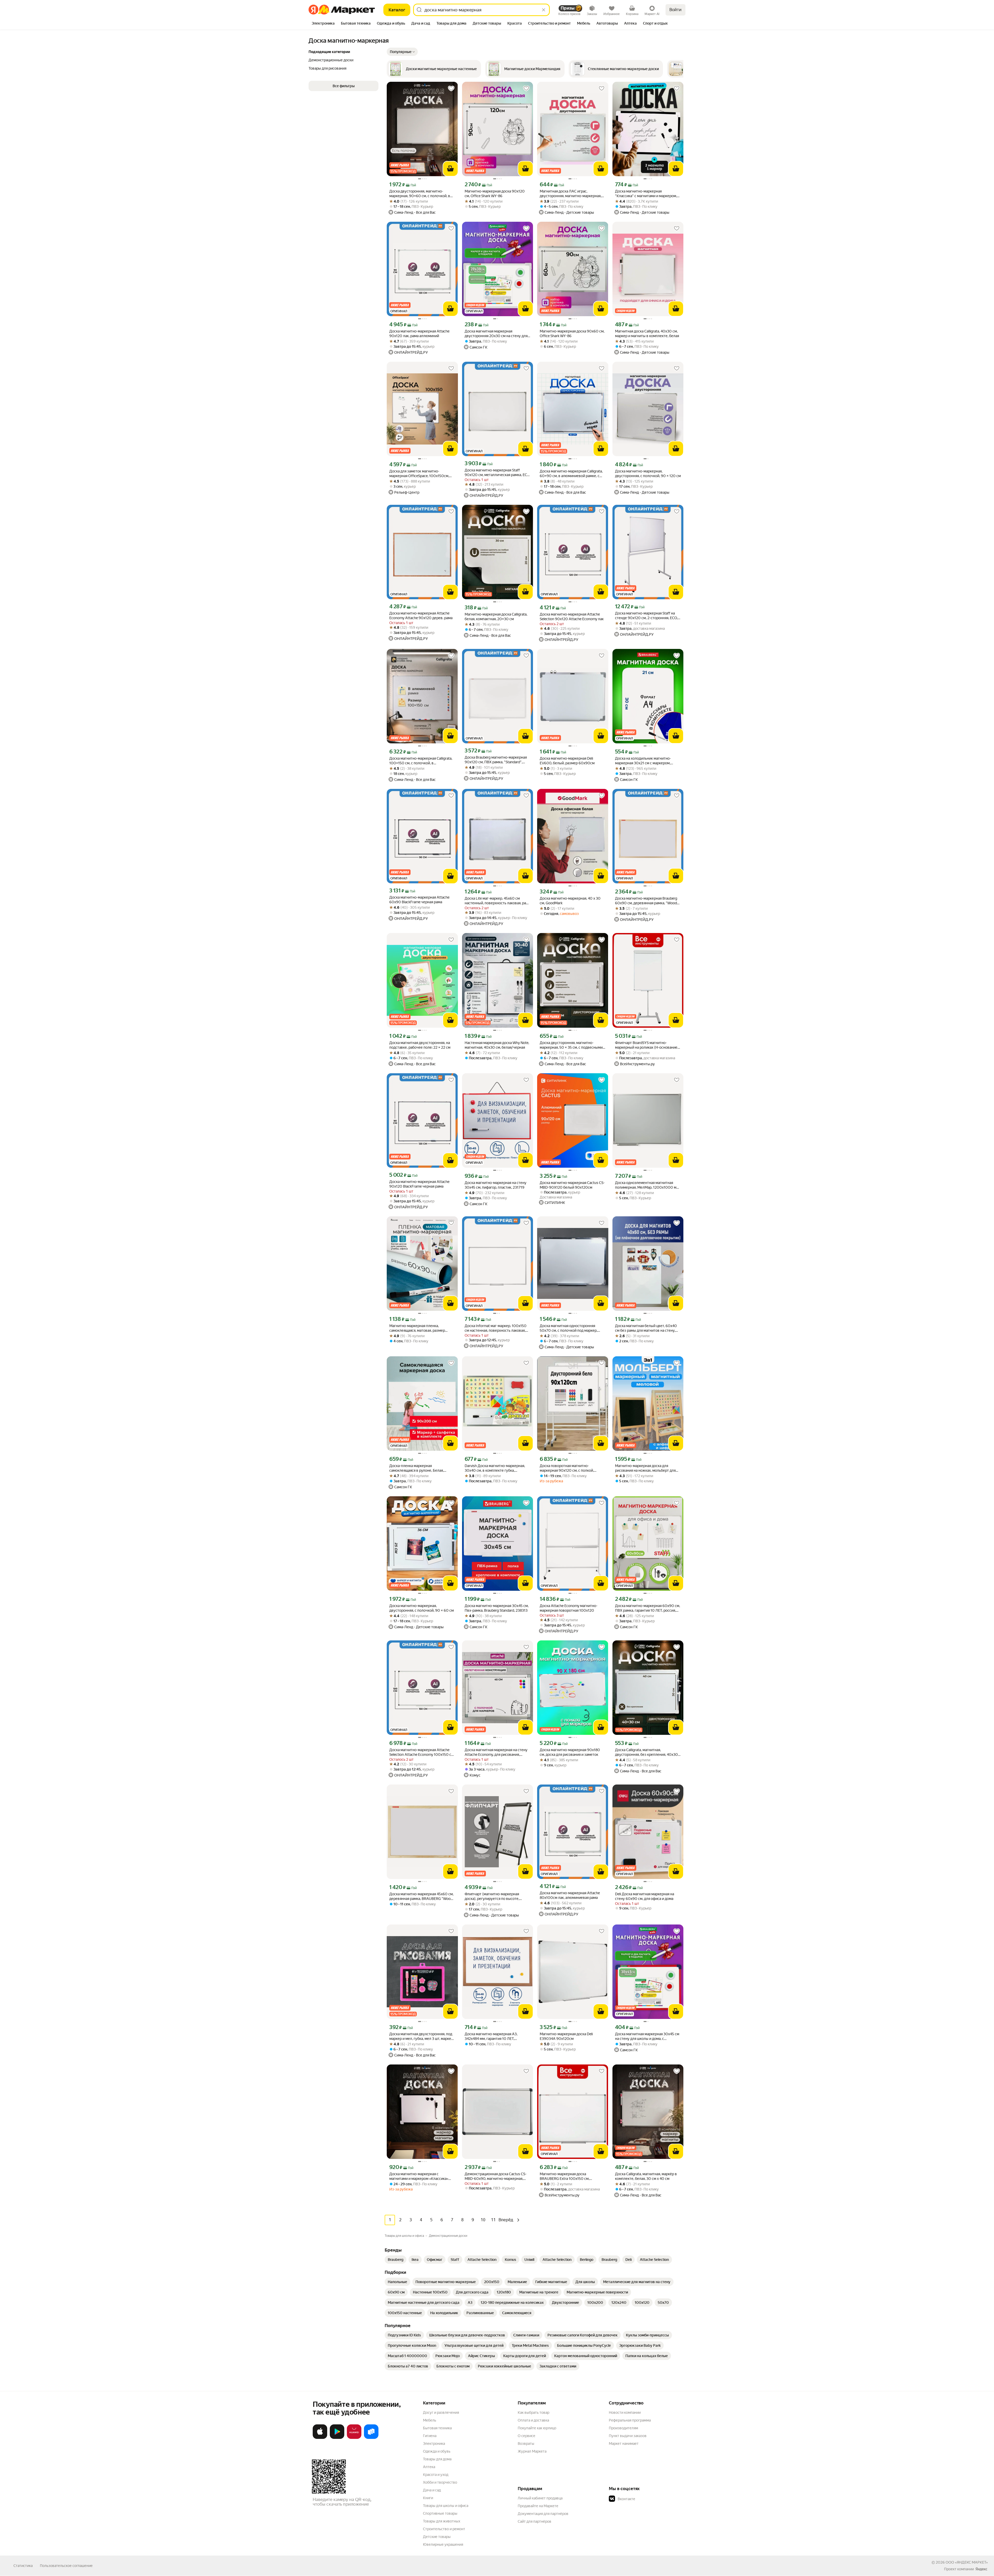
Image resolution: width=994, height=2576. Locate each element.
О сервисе (527, 2436)
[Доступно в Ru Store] (371, 2438)
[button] (402, 52)
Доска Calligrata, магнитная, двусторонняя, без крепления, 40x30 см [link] (646, 1752)
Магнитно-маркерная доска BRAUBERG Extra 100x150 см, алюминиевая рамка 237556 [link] (565, 2176)
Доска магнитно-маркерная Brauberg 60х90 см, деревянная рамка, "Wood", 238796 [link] (647, 901)
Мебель (430, 2420)
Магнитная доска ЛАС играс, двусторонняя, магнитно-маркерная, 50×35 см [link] (571, 194)
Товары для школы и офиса (446, 2506)
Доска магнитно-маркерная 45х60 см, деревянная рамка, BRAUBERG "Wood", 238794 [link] (422, 1896)
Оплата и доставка (533, 2420)
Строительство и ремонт (444, 2529)
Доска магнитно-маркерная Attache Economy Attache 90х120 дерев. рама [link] (421, 616)
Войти (675, 10)
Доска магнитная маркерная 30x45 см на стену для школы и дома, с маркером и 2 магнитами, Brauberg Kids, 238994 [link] (647, 2036)
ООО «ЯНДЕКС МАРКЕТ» (967, 2562)
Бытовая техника (437, 2428)
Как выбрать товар (533, 2412)
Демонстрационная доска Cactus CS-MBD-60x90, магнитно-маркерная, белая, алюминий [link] (496, 2176)
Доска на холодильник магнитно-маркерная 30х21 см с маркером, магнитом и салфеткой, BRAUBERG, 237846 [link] (645, 761)
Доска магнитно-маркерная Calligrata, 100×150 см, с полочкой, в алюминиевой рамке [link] (421, 761)
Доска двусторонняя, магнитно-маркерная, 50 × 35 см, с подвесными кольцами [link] (571, 1045)
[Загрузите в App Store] (320, 2438)
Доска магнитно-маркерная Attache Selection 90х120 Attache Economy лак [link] (572, 617)
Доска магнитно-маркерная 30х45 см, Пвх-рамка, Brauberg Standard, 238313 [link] (497, 1608)
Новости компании (625, 2412)
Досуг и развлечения (441, 2412)
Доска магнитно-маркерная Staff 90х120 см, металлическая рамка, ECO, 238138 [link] (498, 473)
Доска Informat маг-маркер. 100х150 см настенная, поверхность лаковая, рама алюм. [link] (496, 1328)
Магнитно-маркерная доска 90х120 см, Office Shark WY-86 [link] (495, 194)
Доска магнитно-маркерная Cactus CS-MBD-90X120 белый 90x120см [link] (572, 1185)
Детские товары (437, 2537)
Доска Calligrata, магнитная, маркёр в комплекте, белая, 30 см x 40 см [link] (646, 2176)
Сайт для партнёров (535, 2521)
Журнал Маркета (532, 2451)
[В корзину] (450, 169)
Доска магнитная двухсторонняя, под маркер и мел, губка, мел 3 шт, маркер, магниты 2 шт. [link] (422, 2036)
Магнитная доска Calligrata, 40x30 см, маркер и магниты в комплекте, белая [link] (647, 334)
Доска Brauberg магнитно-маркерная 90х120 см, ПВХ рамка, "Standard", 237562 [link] (496, 760)
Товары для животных (442, 2521)
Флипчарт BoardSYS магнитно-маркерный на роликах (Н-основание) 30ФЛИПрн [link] (647, 1045)
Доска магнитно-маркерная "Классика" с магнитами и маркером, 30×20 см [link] (646, 194)
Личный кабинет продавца (540, 2498)
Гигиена (430, 2436)
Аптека (429, 2467)
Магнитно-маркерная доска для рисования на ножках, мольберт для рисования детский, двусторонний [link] (645, 1468)
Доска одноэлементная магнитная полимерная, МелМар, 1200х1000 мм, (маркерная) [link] (647, 1185)
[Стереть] (544, 10)
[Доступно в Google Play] (337, 2438)
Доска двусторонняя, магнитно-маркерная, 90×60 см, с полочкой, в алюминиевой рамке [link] (420, 194)
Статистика (23, 2566)
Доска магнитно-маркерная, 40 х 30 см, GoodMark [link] (570, 901)
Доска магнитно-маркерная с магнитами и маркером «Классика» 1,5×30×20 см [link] (419, 2176)
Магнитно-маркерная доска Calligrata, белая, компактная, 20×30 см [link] (496, 617)
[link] (396, 2260)
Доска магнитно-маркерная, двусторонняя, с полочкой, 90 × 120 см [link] (648, 473)
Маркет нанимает (624, 2444)
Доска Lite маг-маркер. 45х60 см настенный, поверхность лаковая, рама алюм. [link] (498, 901)
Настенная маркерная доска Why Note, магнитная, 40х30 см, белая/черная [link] (497, 1045)
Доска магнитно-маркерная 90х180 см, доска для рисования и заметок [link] (570, 1752)
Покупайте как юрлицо (537, 2428)
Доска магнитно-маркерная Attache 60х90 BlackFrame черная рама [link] (419, 900)
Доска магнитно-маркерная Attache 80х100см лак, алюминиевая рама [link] (570, 1895)
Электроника (434, 2444)
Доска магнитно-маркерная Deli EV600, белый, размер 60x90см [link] (567, 761)
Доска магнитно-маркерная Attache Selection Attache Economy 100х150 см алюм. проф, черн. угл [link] (422, 1752)
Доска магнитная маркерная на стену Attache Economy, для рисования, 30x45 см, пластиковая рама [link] (496, 1752)
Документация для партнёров (543, 2514)
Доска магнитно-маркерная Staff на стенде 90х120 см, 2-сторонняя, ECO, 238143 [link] (646, 616)
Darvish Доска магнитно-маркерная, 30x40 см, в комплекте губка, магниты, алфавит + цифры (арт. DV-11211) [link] (495, 1468)
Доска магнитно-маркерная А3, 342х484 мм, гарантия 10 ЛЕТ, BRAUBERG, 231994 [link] (491, 2036)
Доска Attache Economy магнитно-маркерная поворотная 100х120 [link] (569, 1608)
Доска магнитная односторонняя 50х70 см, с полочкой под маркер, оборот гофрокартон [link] (569, 1328)
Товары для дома (437, 2459)
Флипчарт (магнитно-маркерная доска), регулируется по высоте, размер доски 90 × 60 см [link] (492, 1896)
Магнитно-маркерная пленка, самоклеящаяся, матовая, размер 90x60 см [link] (417, 1328)
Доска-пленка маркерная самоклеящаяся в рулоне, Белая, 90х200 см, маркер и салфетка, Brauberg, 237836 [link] (416, 1468)
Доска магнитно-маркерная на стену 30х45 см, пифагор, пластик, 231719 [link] (496, 1185)
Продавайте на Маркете (538, 2506)
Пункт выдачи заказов (628, 2436)
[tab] (323, 24)
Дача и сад (432, 2490)
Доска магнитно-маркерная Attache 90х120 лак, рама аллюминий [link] (419, 334)
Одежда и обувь (437, 2451)
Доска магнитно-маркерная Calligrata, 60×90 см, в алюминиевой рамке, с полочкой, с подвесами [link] (571, 474)
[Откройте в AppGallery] (354, 2438)
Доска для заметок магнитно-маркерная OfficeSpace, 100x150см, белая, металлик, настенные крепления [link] (419, 474)
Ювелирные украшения (443, 2544)
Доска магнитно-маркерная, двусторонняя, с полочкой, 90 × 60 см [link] (422, 1608)
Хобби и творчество (440, 2482)
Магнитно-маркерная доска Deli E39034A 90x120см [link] (566, 2036)
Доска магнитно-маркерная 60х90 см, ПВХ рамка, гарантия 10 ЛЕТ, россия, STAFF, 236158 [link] (648, 1608)
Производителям (623, 2428)
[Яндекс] (981, 2569)
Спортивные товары (440, 2513)
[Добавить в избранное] (451, 88)
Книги (428, 2498)
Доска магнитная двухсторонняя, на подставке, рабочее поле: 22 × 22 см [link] (420, 1045)
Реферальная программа (630, 2420)
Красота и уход (436, 2475)
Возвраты (526, 2444)
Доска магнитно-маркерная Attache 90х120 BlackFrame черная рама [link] (419, 1184)
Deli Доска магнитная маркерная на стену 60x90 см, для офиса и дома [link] (645, 1896)
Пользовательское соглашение (66, 2566)
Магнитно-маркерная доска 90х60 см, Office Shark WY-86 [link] (572, 334)
